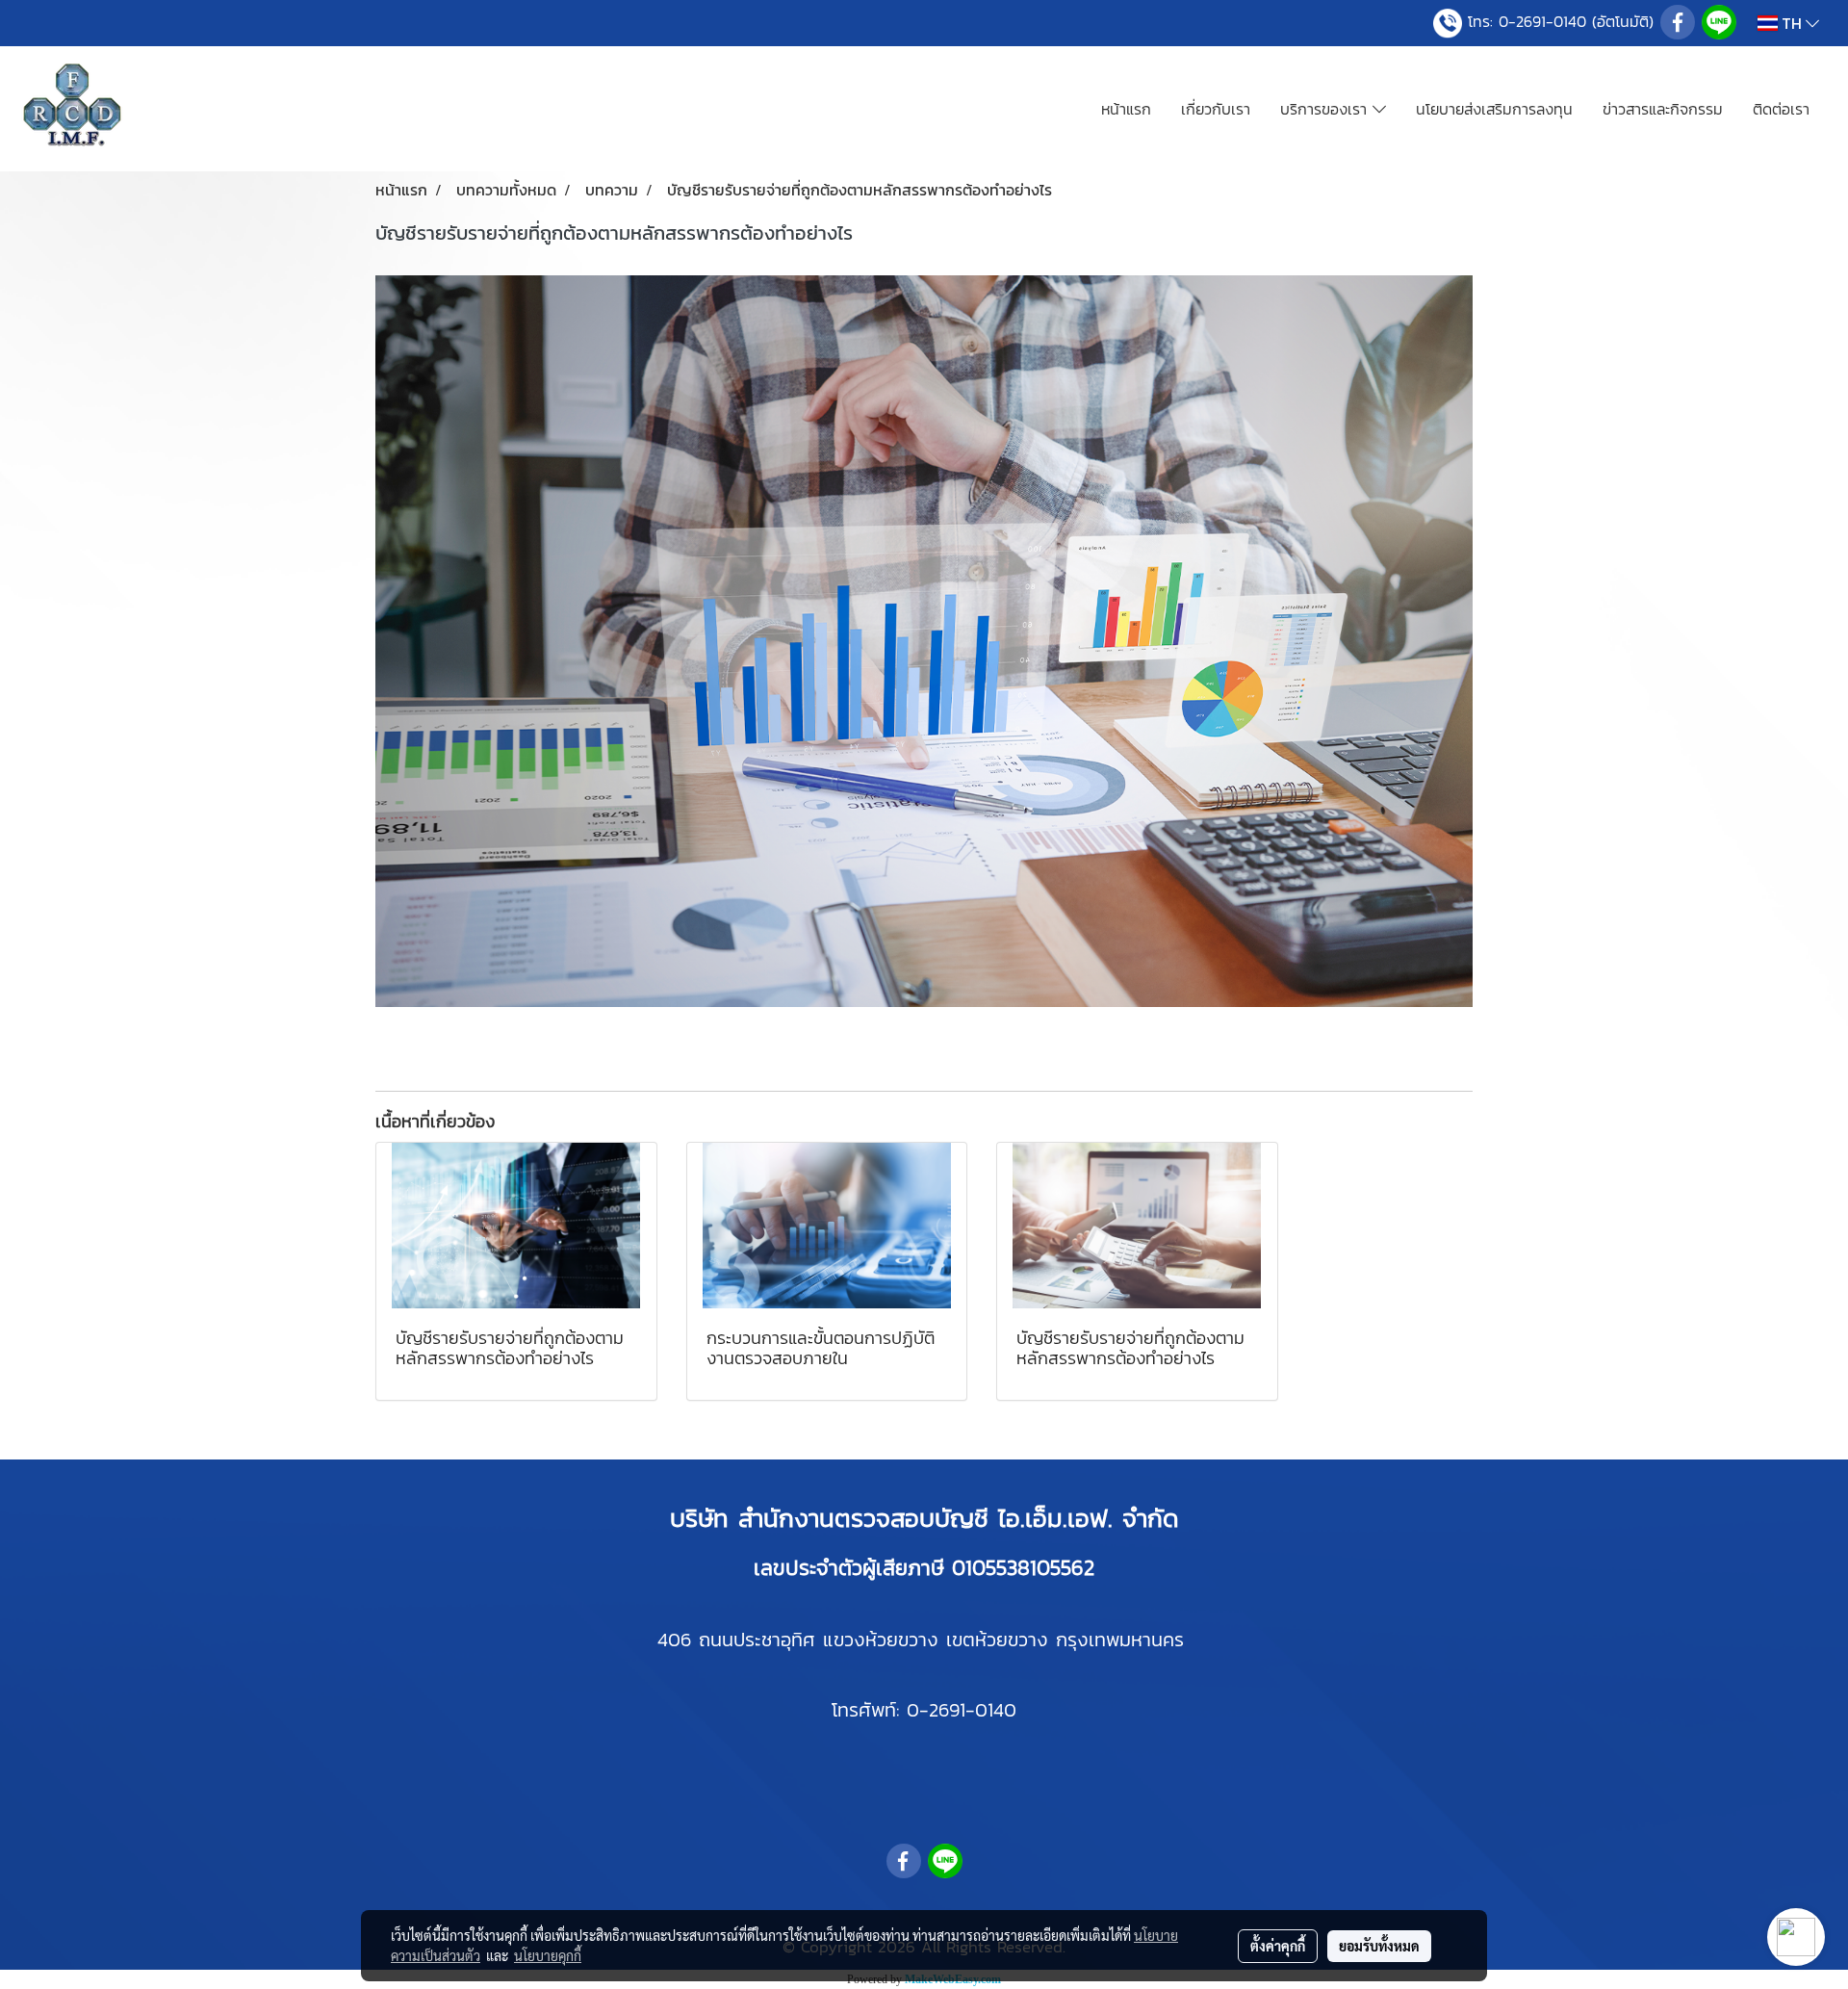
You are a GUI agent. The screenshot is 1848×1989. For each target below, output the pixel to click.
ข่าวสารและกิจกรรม (1663, 109)
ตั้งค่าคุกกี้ (1278, 1946)
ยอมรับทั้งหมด (1379, 1946)
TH (1792, 23)
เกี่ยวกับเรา (1216, 109)
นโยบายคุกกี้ (548, 1955)
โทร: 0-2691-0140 (1527, 21)
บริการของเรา (1326, 109)
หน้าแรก (1126, 109)
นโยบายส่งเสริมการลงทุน (1494, 109)
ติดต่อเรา (1781, 109)
